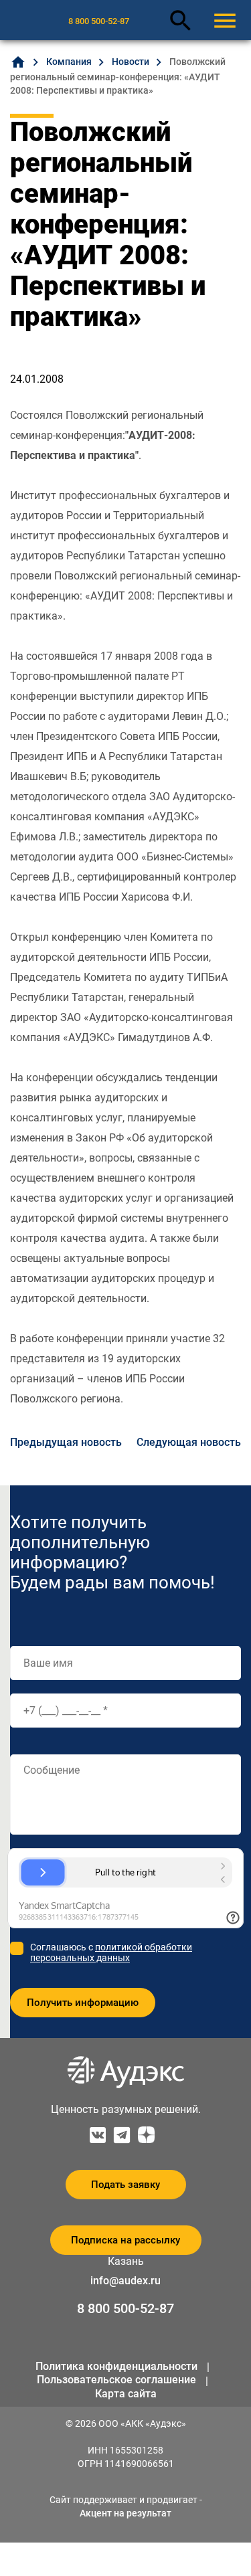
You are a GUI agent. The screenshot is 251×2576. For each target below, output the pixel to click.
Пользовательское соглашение (116, 2380)
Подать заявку (125, 2185)
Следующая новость (189, 1442)
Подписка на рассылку (125, 2240)
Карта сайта (126, 2394)
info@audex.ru (125, 2281)
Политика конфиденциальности (116, 2366)
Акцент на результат (125, 2513)
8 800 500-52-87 (99, 21)
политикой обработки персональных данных (111, 1952)
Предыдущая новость (66, 1442)
